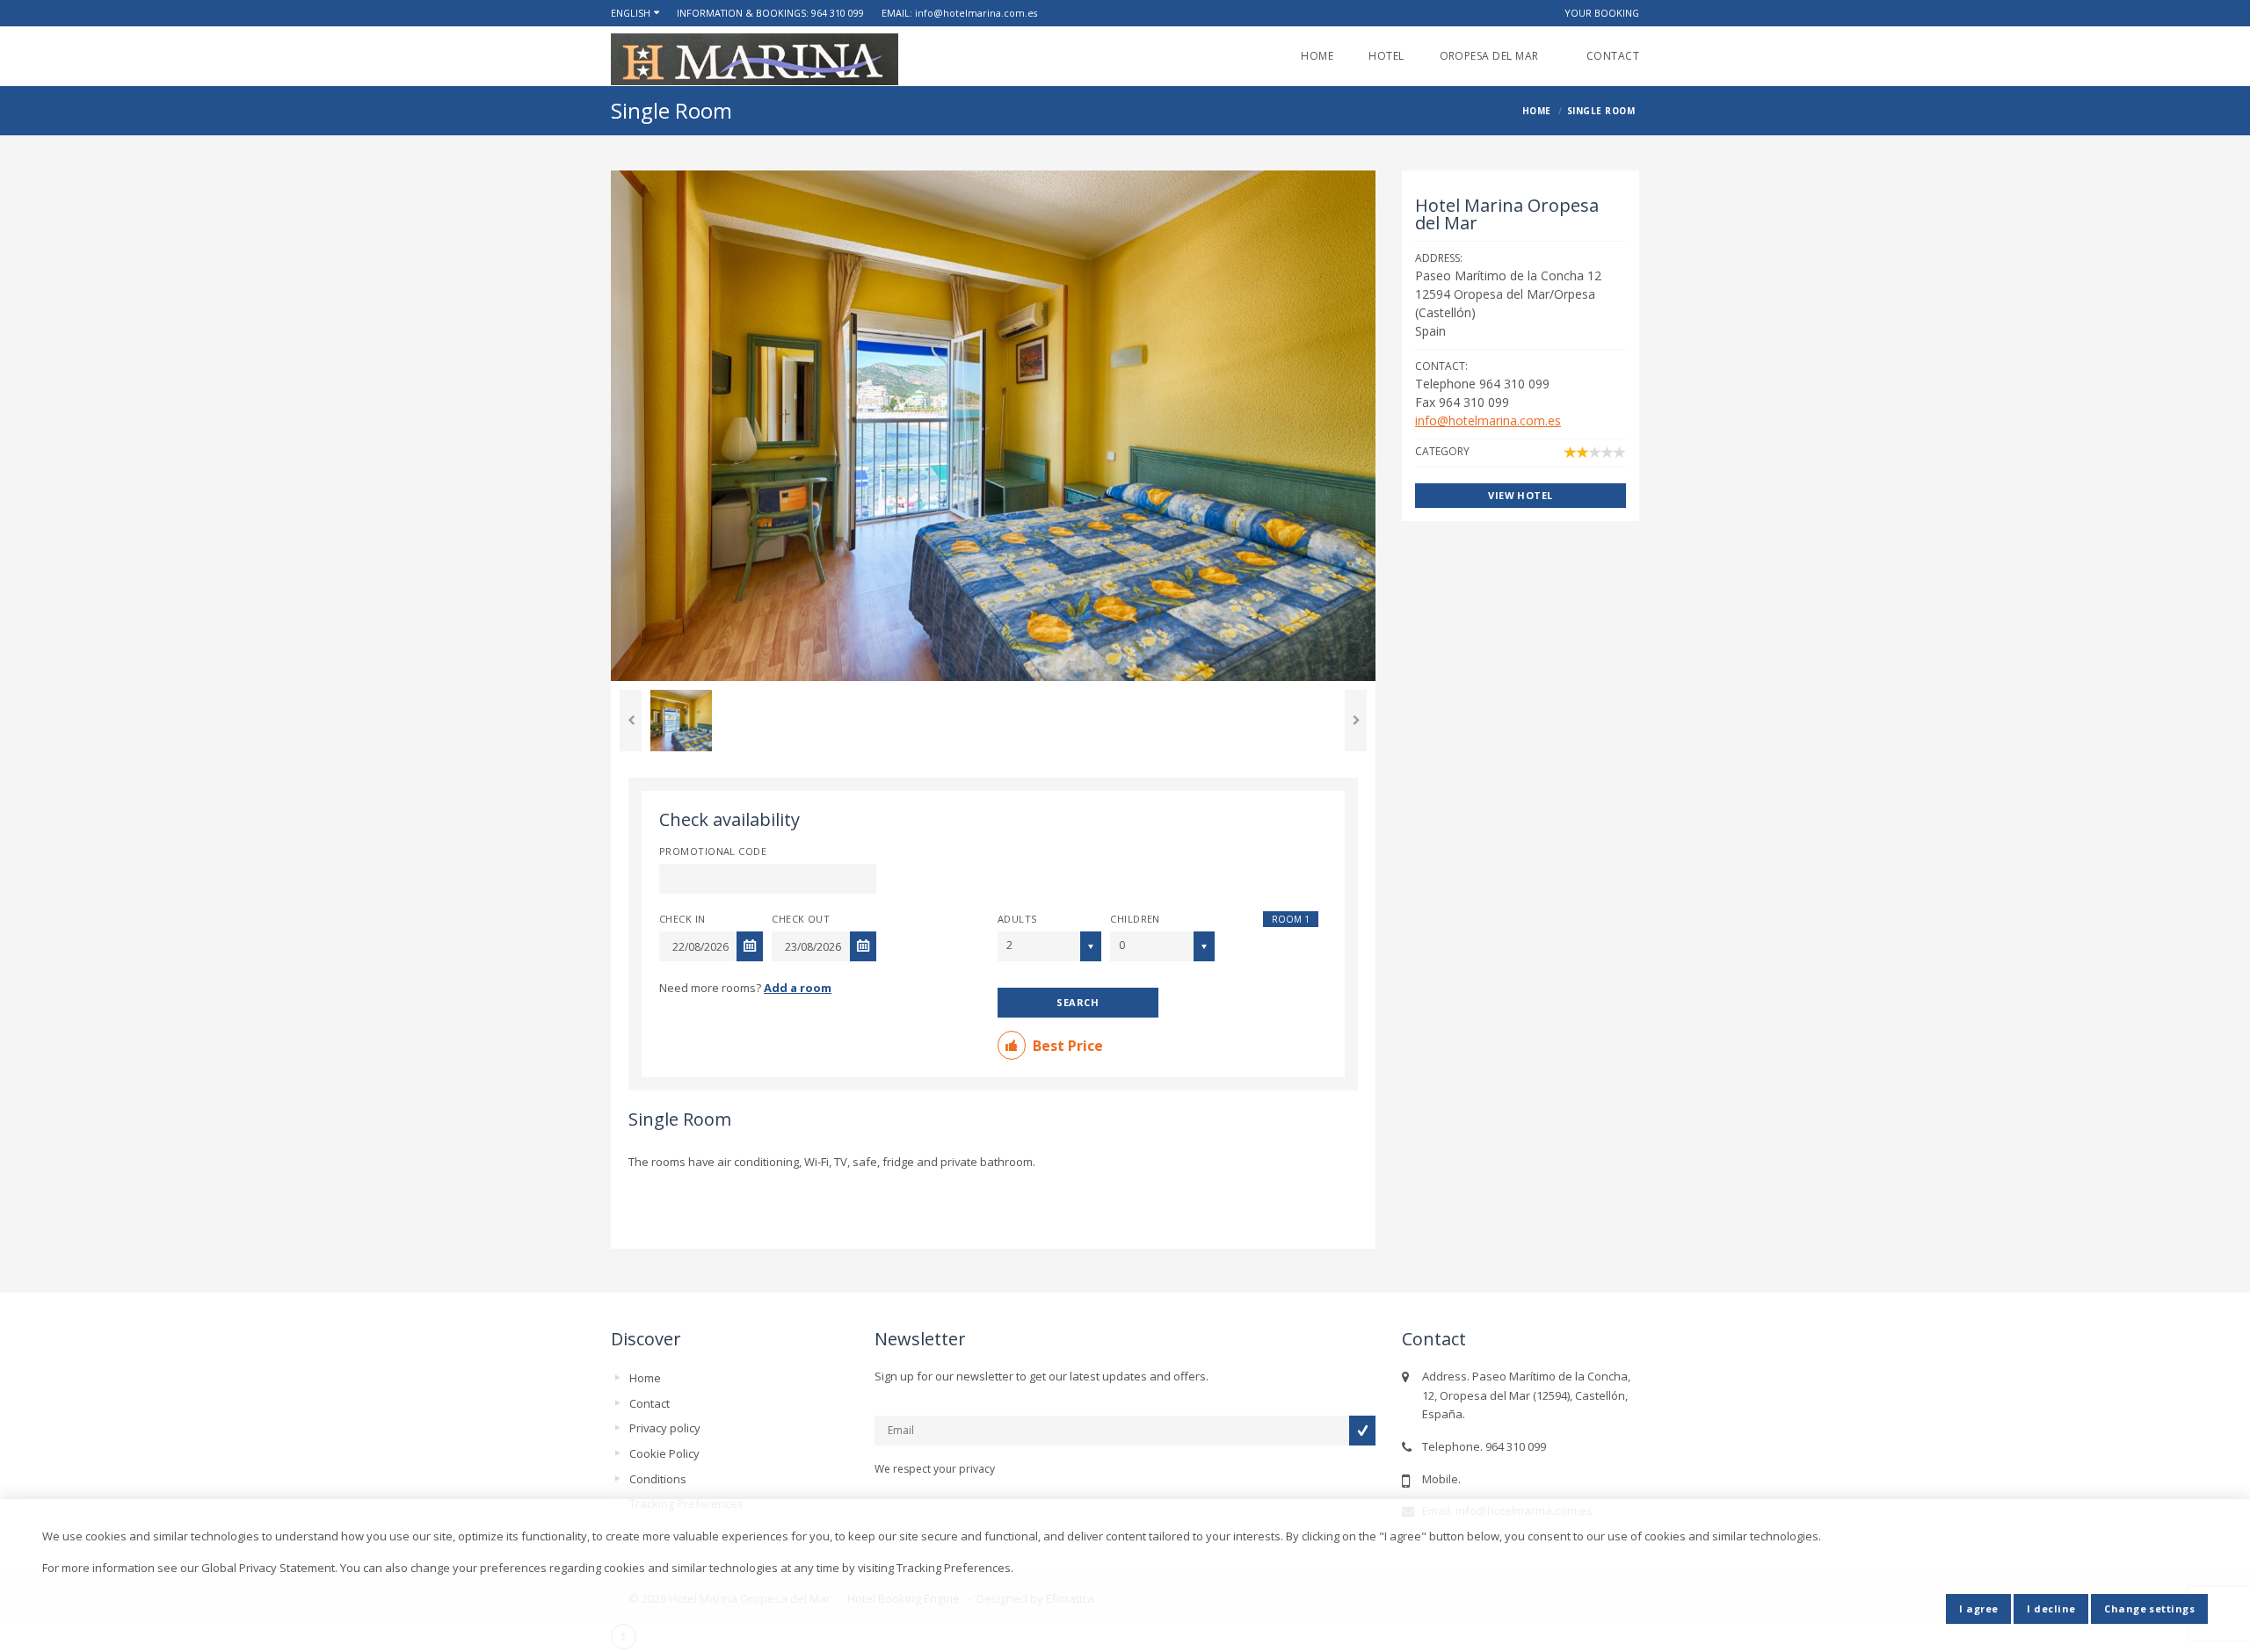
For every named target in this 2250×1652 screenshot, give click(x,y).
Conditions (658, 1479)
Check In (682, 919)
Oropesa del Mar (1495, 56)
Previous (631, 721)
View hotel (1520, 495)
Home (1317, 56)
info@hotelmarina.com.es (976, 13)
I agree (1978, 1609)
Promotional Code (713, 851)
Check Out (801, 919)
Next (1356, 721)
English (631, 13)
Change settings (2149, 1609)
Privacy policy (665, 1428)
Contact (1613, 56)
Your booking (1602, 13)
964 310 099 (838, 13)
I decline (2051, 1609)
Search (1078, 1002)
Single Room (680, 1119)
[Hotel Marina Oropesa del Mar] (755, 59)
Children (1135, 919)
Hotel (1386, 56)
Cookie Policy (664, 1453)
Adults (1017, 919)
